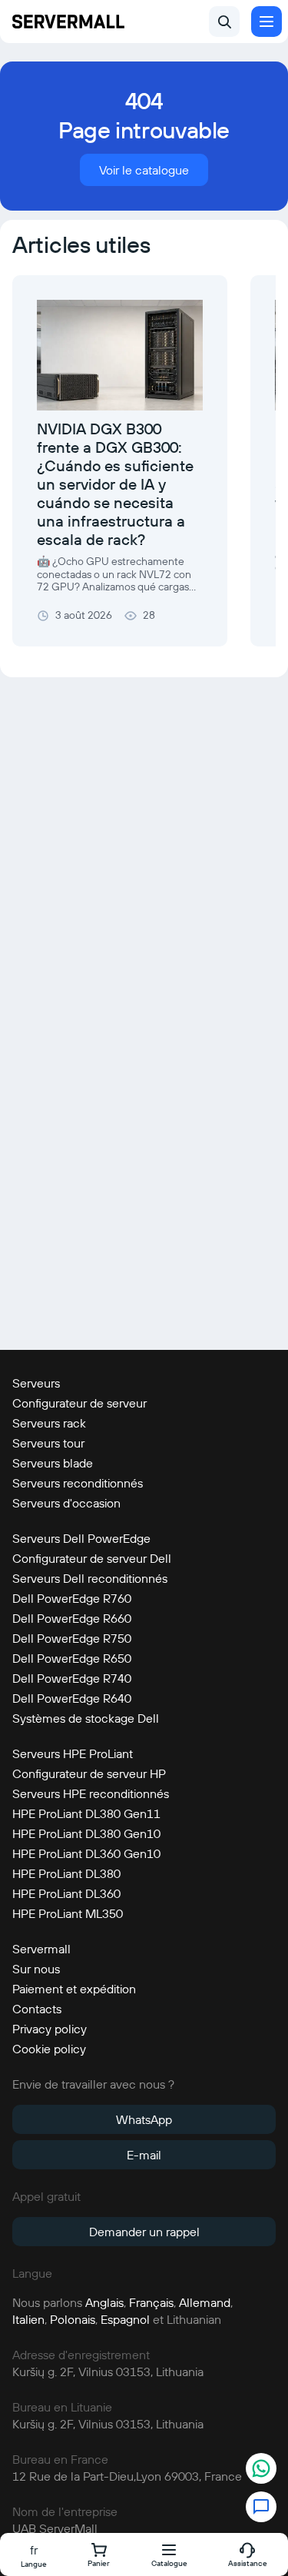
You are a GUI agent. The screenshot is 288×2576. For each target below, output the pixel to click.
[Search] (224, 22)
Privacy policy (50, 2029)
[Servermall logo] (68, 22)
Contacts (37, 2009)
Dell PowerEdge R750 (72, 1638)
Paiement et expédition (74, 1989)
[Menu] (266, 22)
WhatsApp (144, 2119)
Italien (28, 2319)
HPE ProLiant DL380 (66, 1873)
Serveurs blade (53, 1463)
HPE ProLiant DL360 (66, 1893)
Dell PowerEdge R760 (72, 1598)
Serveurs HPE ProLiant (73, 1753)
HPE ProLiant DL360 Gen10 (86, 1853)
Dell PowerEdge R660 (72, 1618)
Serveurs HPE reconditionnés (91, 1793)
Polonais (73, 2319)
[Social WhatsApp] (261, 2470)
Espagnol (125, 2319)
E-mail (144, 2155)
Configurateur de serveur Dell (92, 1558)
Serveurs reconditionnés (78, 1483)
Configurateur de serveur (79, 1403)
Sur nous (36, 1969)
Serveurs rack (49, 1423)
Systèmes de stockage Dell (86, 1718)
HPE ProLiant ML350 (68, 1913)
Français (151, 2302)
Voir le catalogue (144, 170)
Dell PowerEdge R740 (72, 1678)
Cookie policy (49, 2049)
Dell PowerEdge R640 (72, 1698)
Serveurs (36, 1383)
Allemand (205, 2302)
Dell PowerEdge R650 (72, 1658)
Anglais (104, 2302)
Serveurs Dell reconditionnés (90, 1578)
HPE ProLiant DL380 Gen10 (86, 1833)
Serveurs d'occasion (66, 1503)
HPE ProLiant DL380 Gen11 (86, 1813)
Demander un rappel (144, 2232)
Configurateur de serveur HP (89, 1773)
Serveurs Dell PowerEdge (81, 1538)
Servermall (41, 1949)
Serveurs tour (48, 1443)
